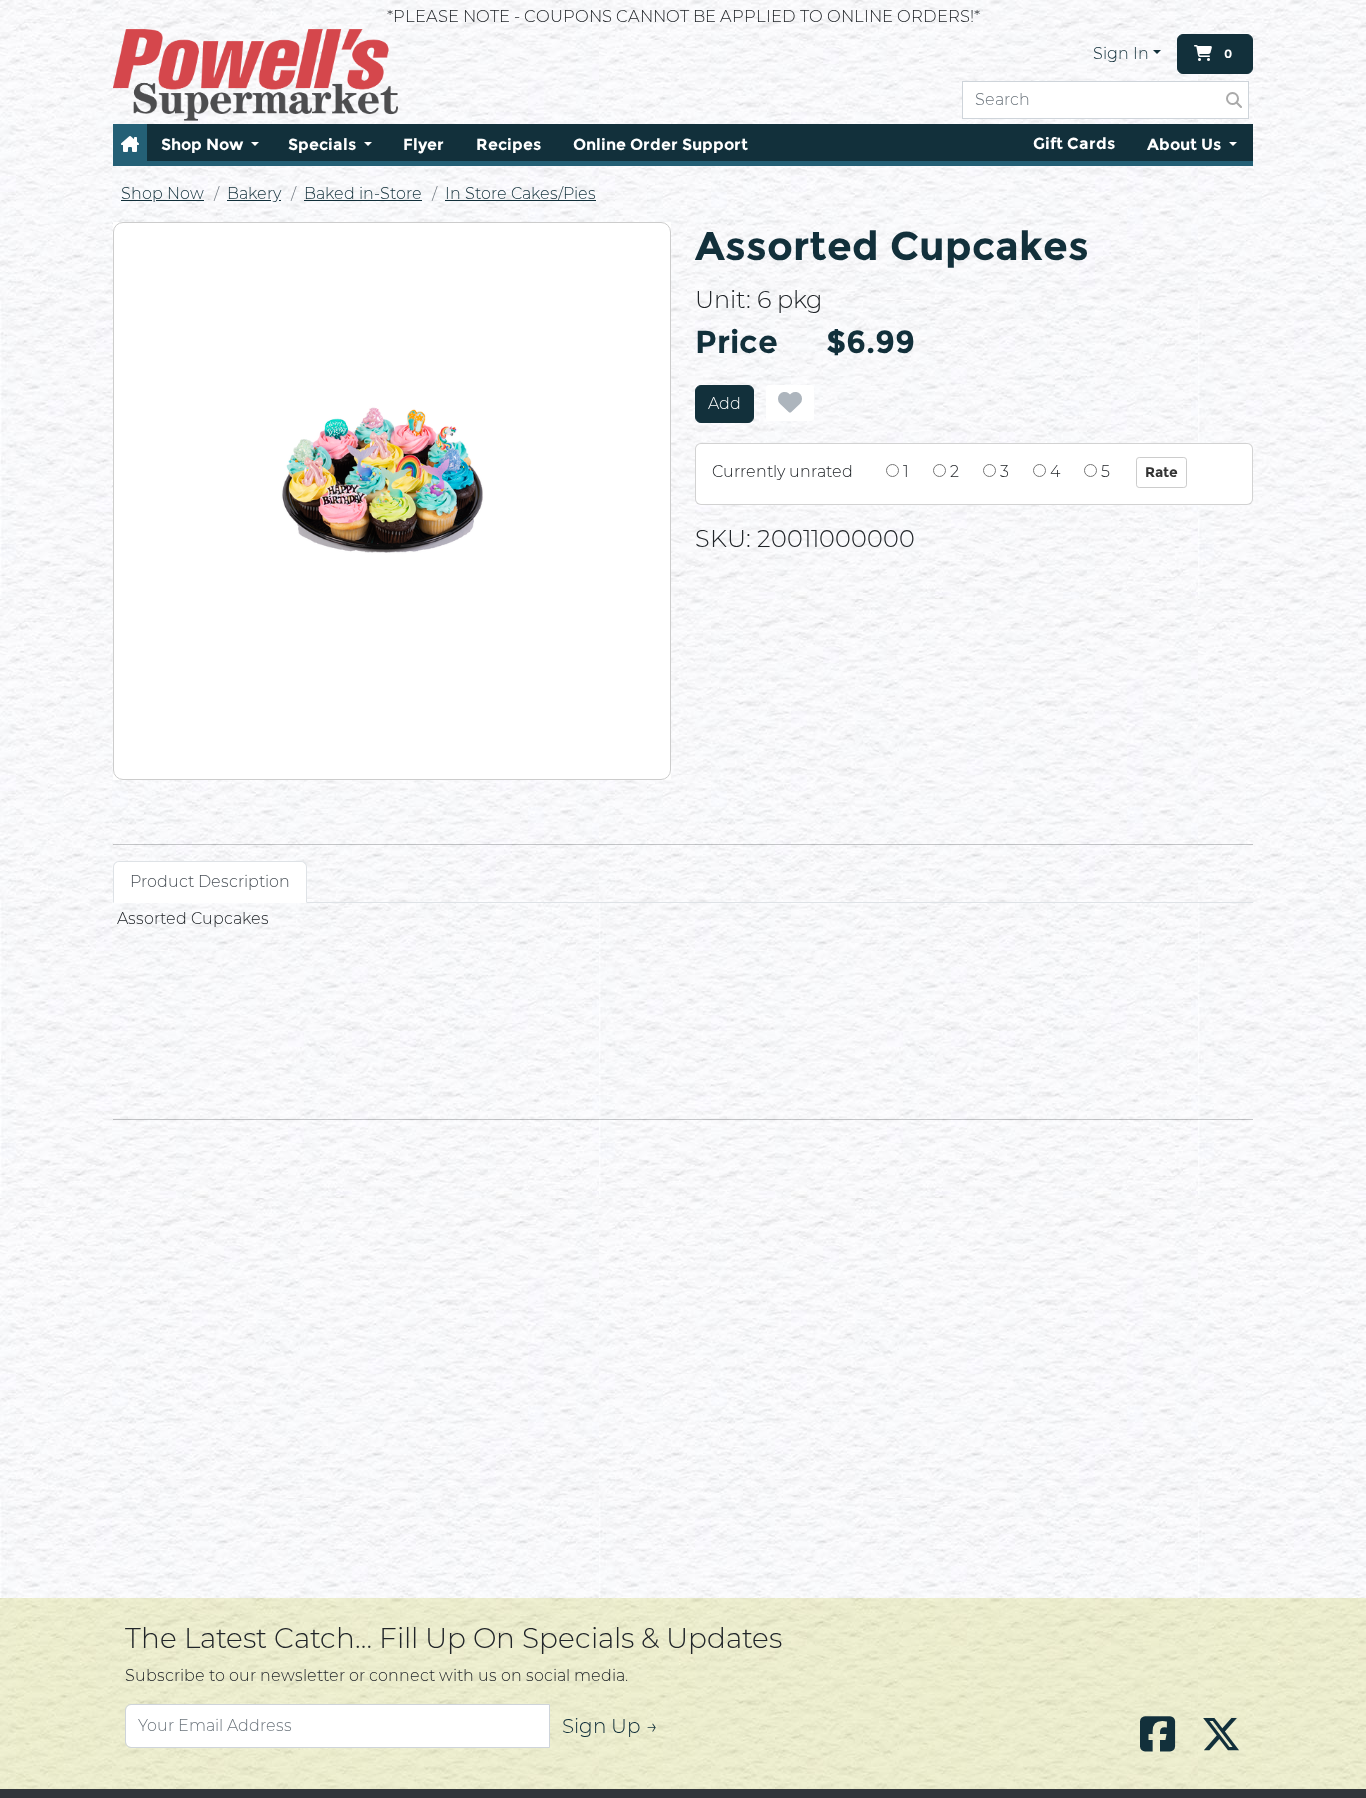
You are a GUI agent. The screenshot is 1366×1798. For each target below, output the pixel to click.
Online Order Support (660, 144)
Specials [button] (324, 144)
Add (724, 403)
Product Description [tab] (210, 881)
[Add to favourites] (790, 403)
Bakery (254, 193)
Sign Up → (610, 1726)
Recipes (508, 144)
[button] (130, 144)
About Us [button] (1186, 144)
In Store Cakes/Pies (520, 193)
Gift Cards (1074, 143)
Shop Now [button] (204, 144)
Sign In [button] (1121, 53)
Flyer (423, 144)
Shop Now (162, 193)
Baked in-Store (363, 193)
